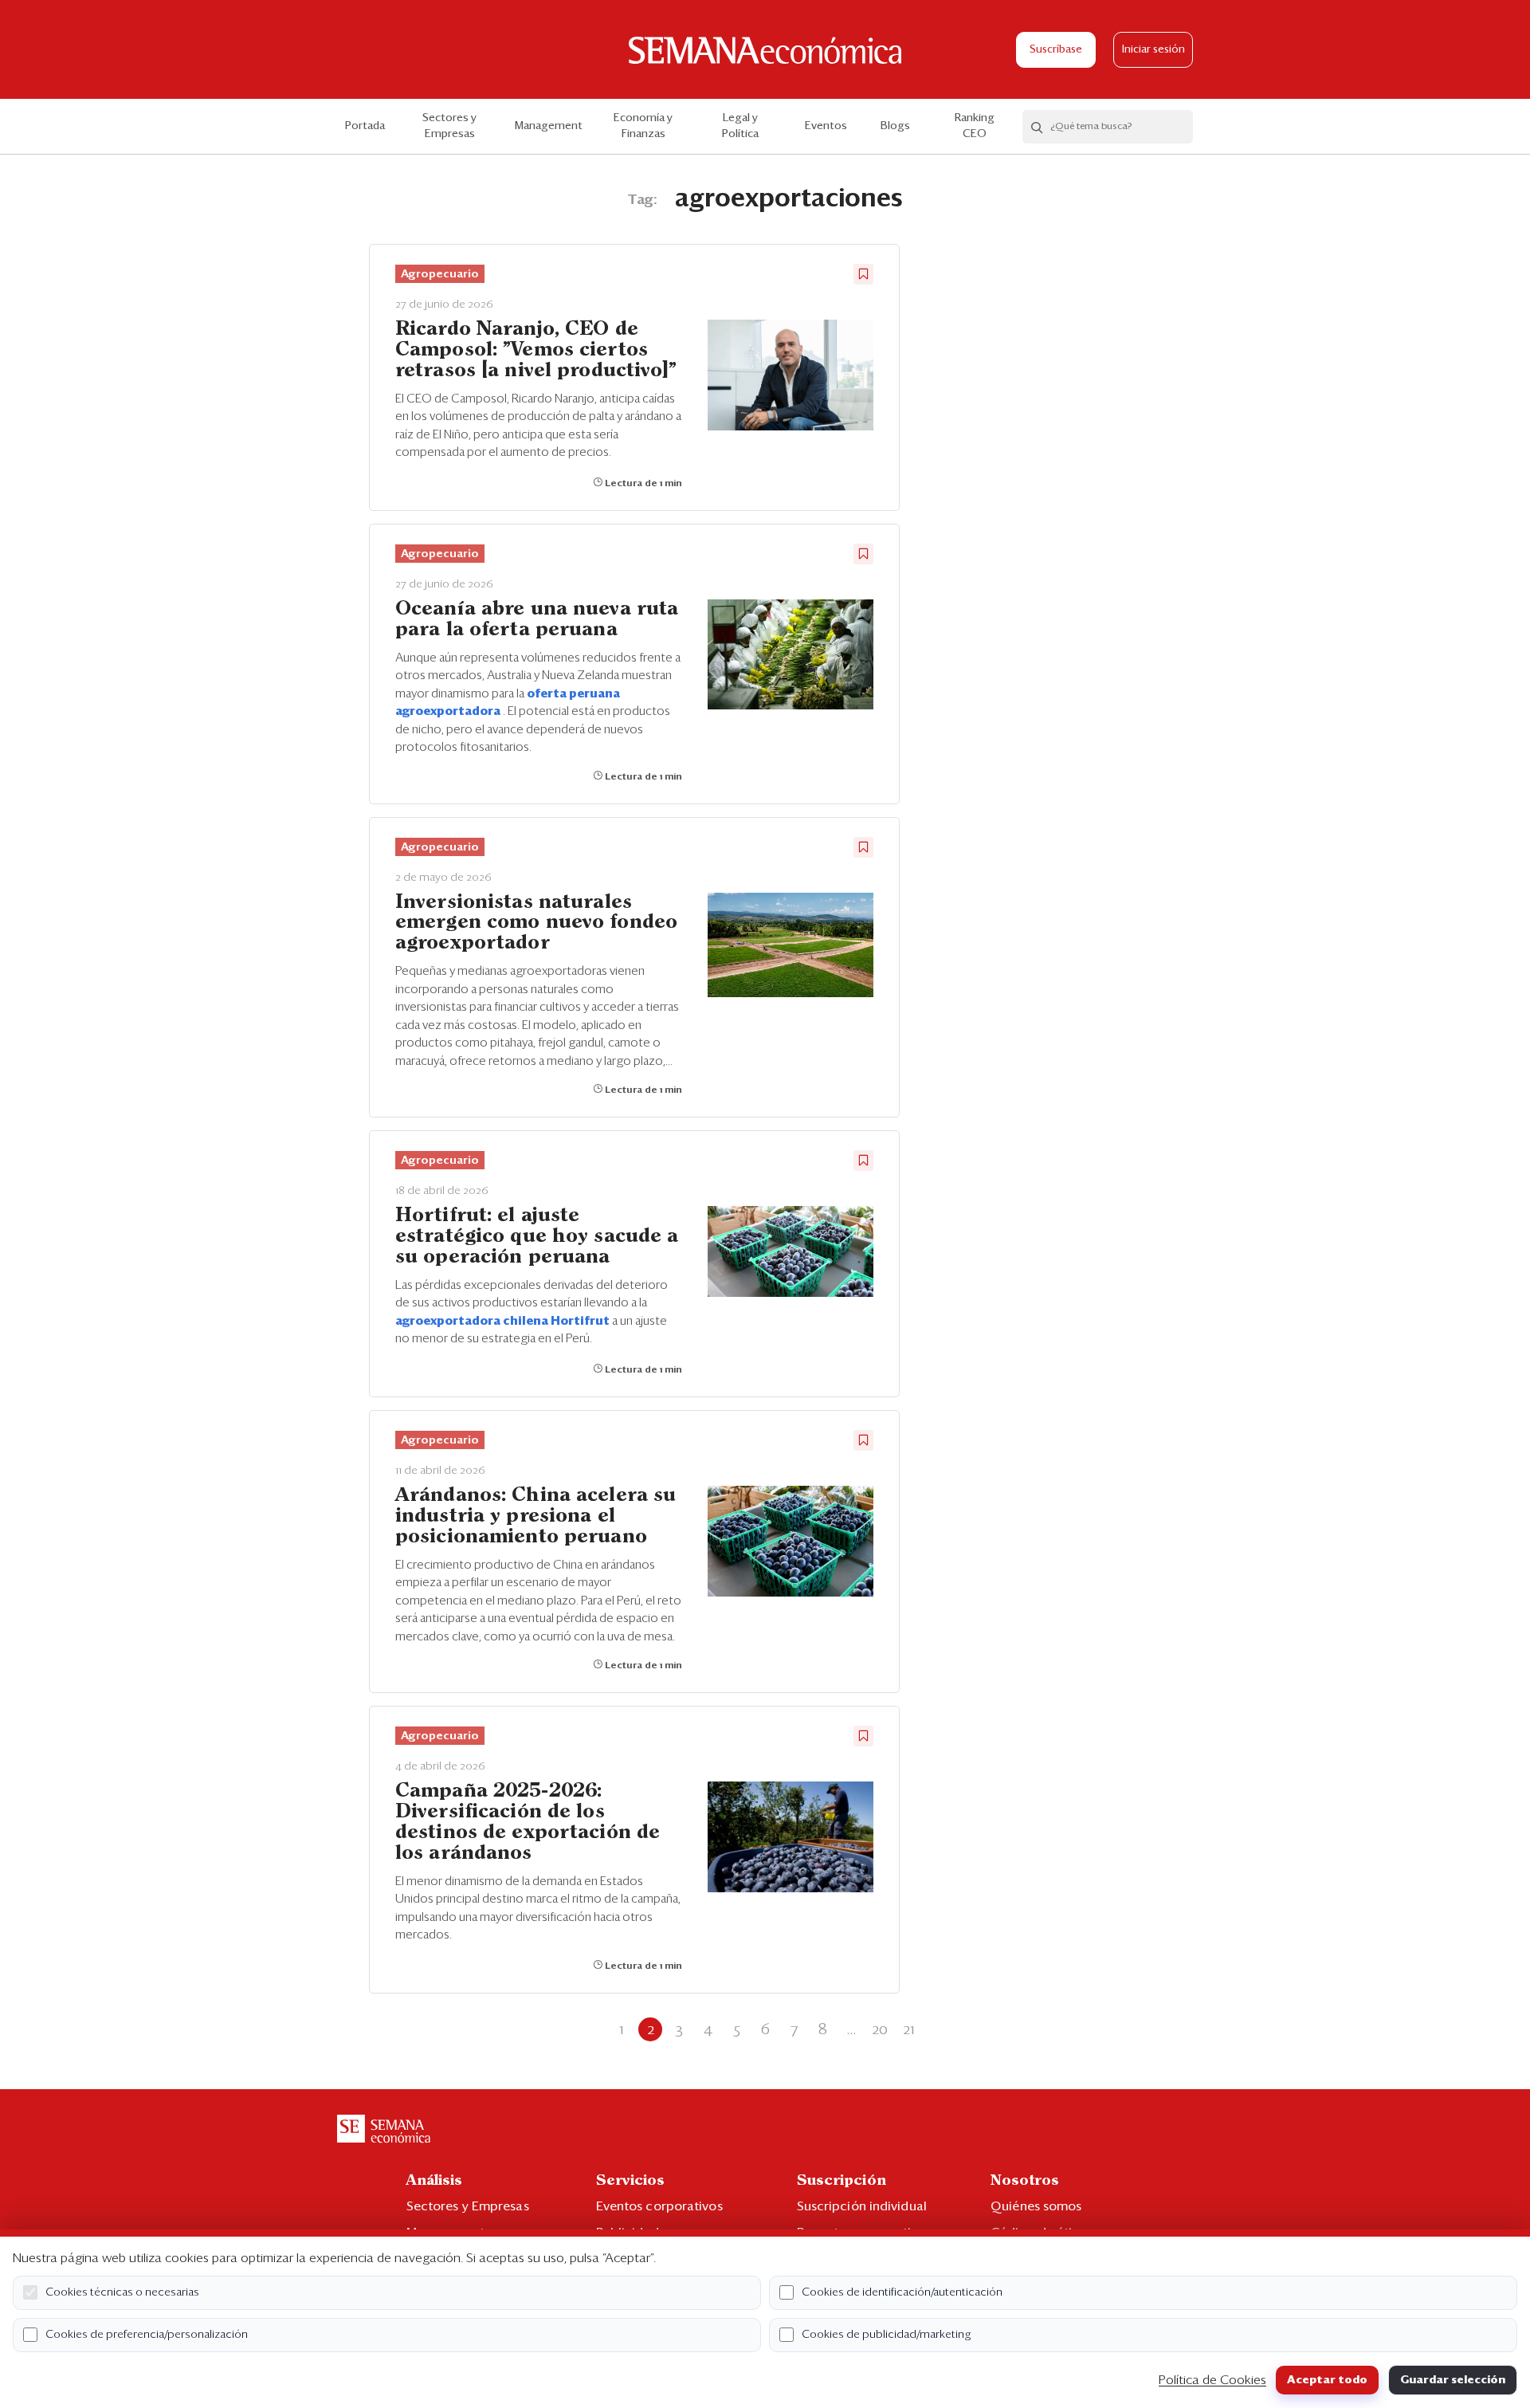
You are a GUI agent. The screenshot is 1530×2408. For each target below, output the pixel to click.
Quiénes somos (1036, 2206)
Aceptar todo (1327, 2380)
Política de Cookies (1212, 2380)
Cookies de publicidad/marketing (887, 2335)
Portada (365, 126)
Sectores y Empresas (449, 126)
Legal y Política (740, 126)
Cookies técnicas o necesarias (122, 2292)
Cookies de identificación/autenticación (902, 2292)
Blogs (895, 126)
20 (880, 2029)
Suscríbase (1056, 50)
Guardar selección (1453, 2380)
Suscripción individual (862, 2206)
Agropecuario (440, 274)
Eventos (826, 126)
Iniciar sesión (1153, 50)
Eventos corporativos (659, 2206)
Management (549, 126)
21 (909, 2029)
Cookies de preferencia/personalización (147, 2335)
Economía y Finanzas (643, 126)
